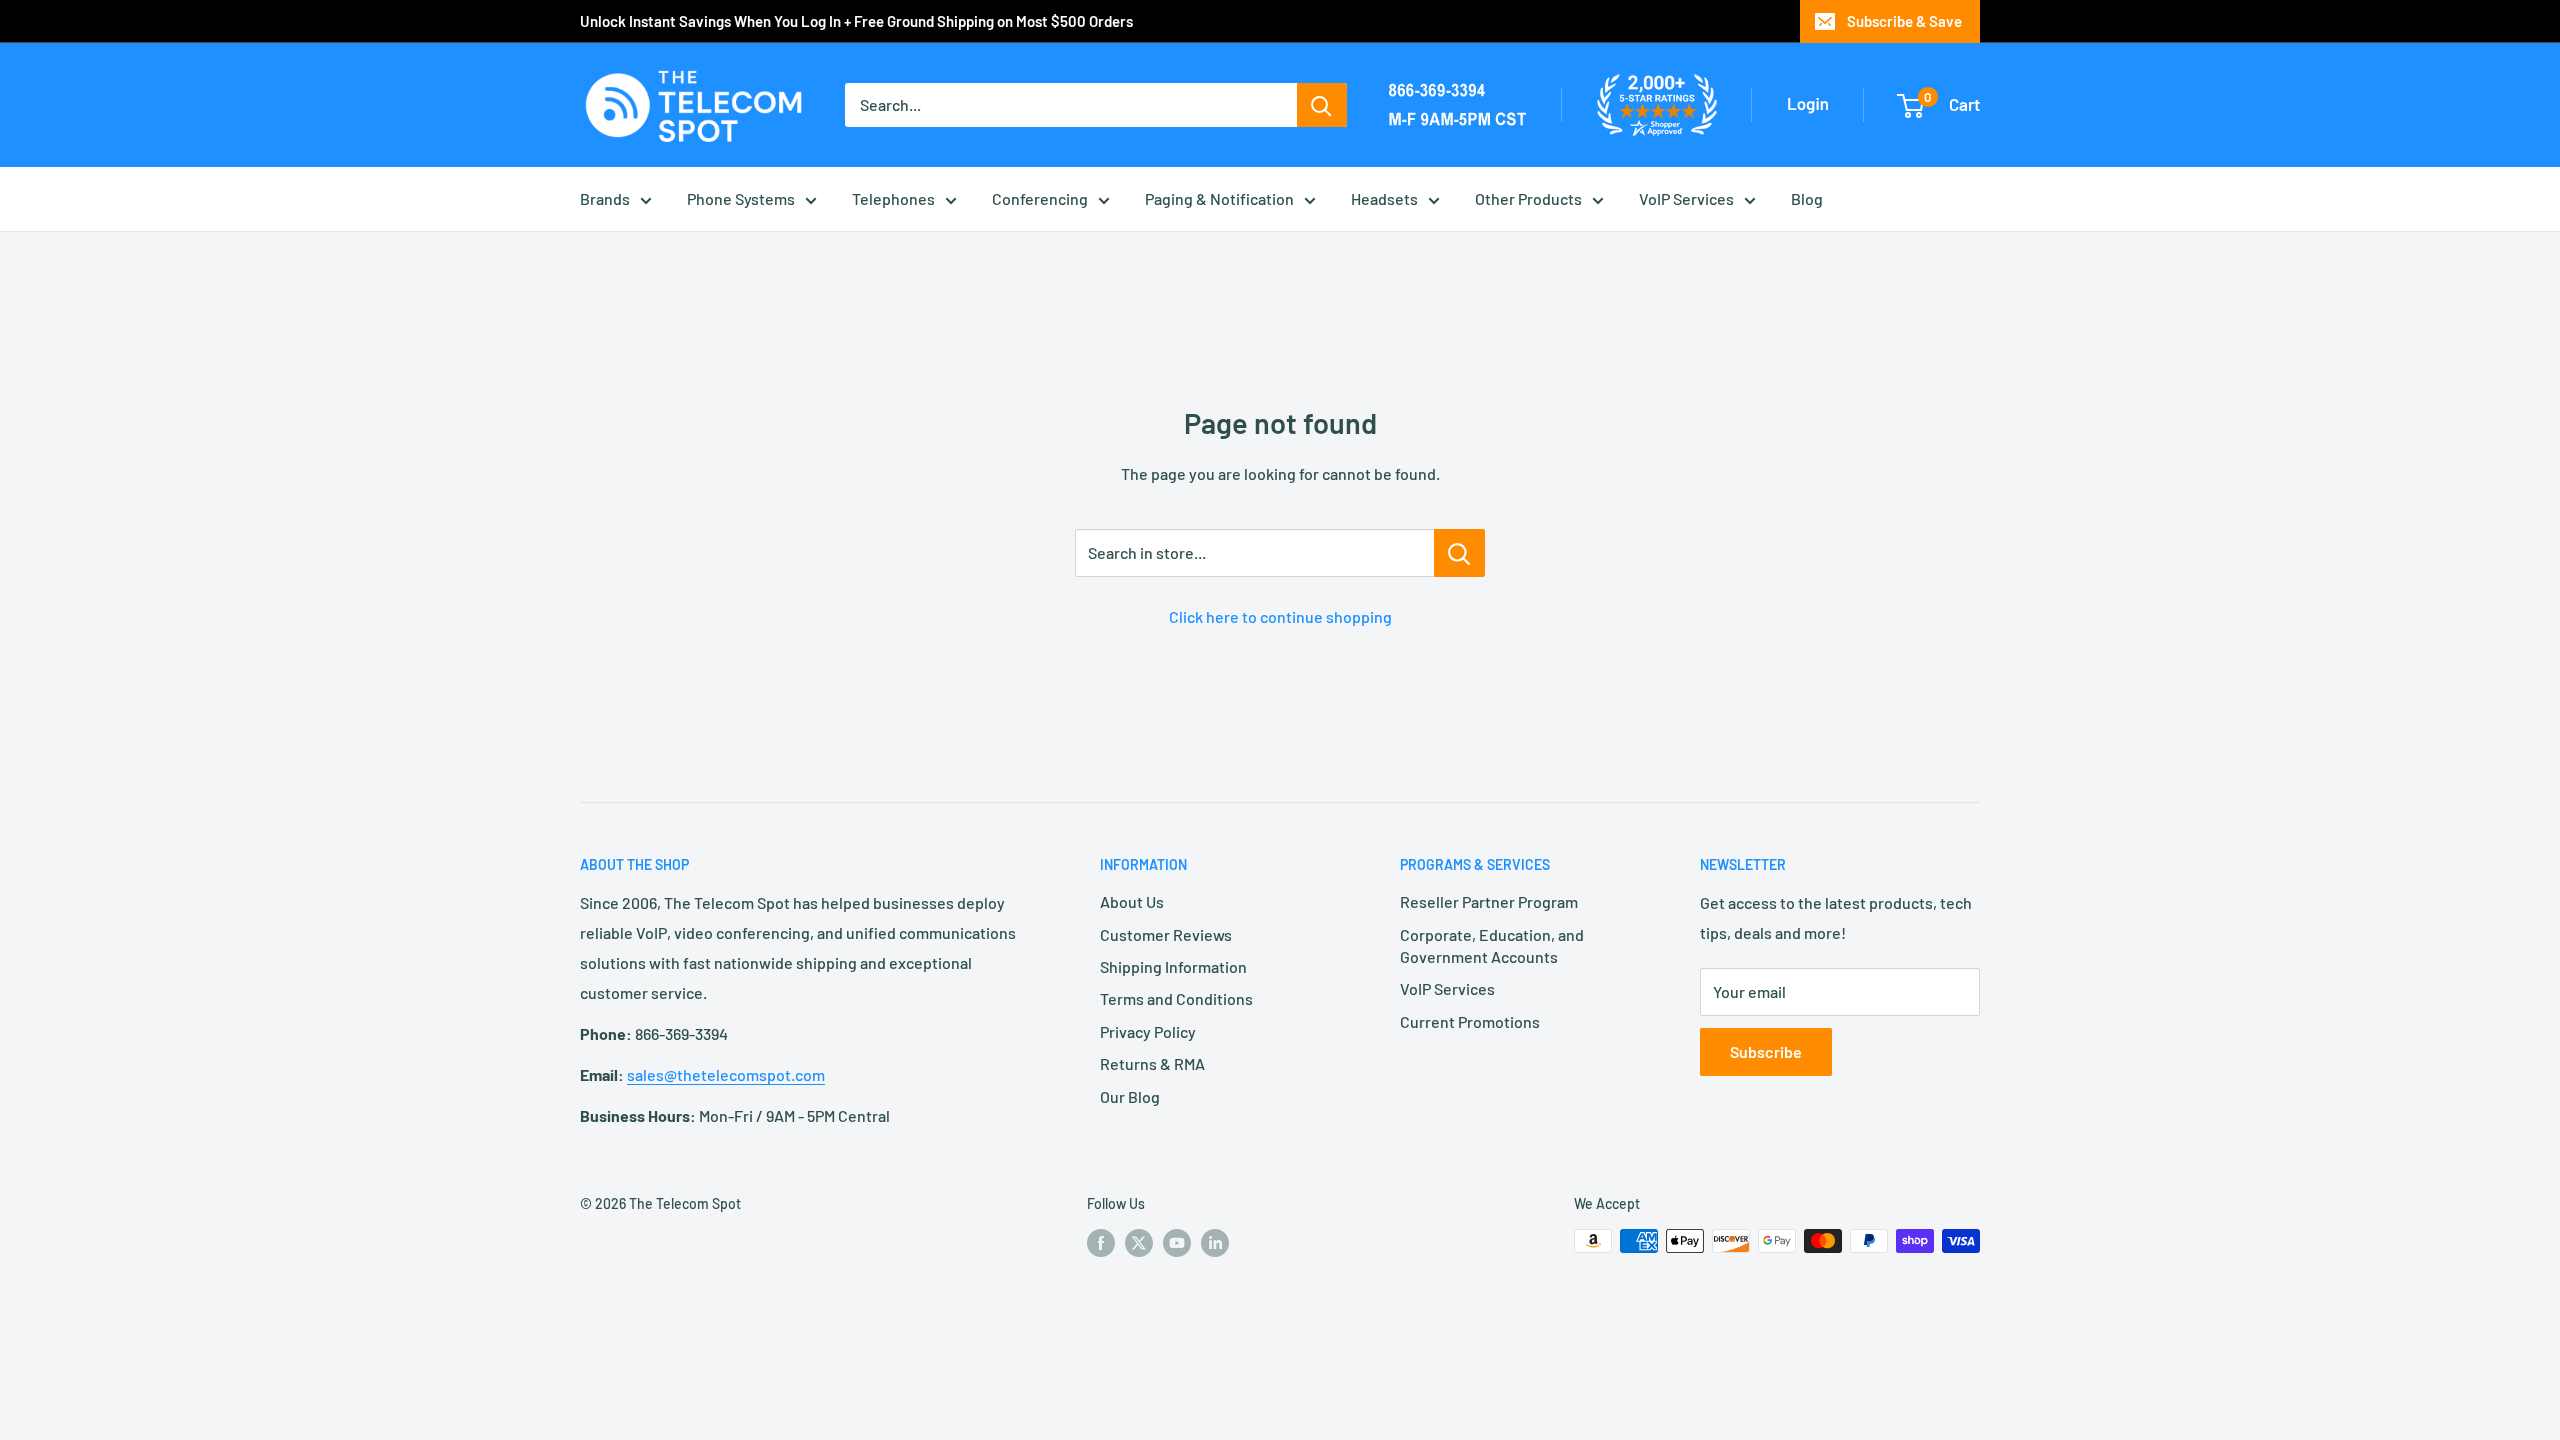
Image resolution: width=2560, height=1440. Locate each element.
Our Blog (1130, 1096)
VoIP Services (1686, 198)
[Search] (1322, 105)
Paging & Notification (1219, 198)
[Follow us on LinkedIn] (1215, 1243)
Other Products (1528, 198)
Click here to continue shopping (1280, 616)
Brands (605, 198)
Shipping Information (1173, 966)
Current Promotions (1470, 1021)
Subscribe (1766, 1051)
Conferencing (1040, 198)
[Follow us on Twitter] (1139, 1243)
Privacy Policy (1148, 1031)
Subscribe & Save (1904, 21)
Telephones (893, 198)
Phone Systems (741, 198)
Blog (1807, 198)
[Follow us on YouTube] (1177, 1243)
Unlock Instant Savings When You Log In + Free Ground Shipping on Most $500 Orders (856, 21)
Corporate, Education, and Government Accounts (1492, 945)
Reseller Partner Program (1489, 901)
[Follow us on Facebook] (1101, 1243)
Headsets (1384, 198)
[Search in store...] (1459, 553)
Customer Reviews (1166, 934)
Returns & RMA (1152, 1063)
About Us (1132, 901)
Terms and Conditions (1176, 998)
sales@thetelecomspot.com (726, 1074)
